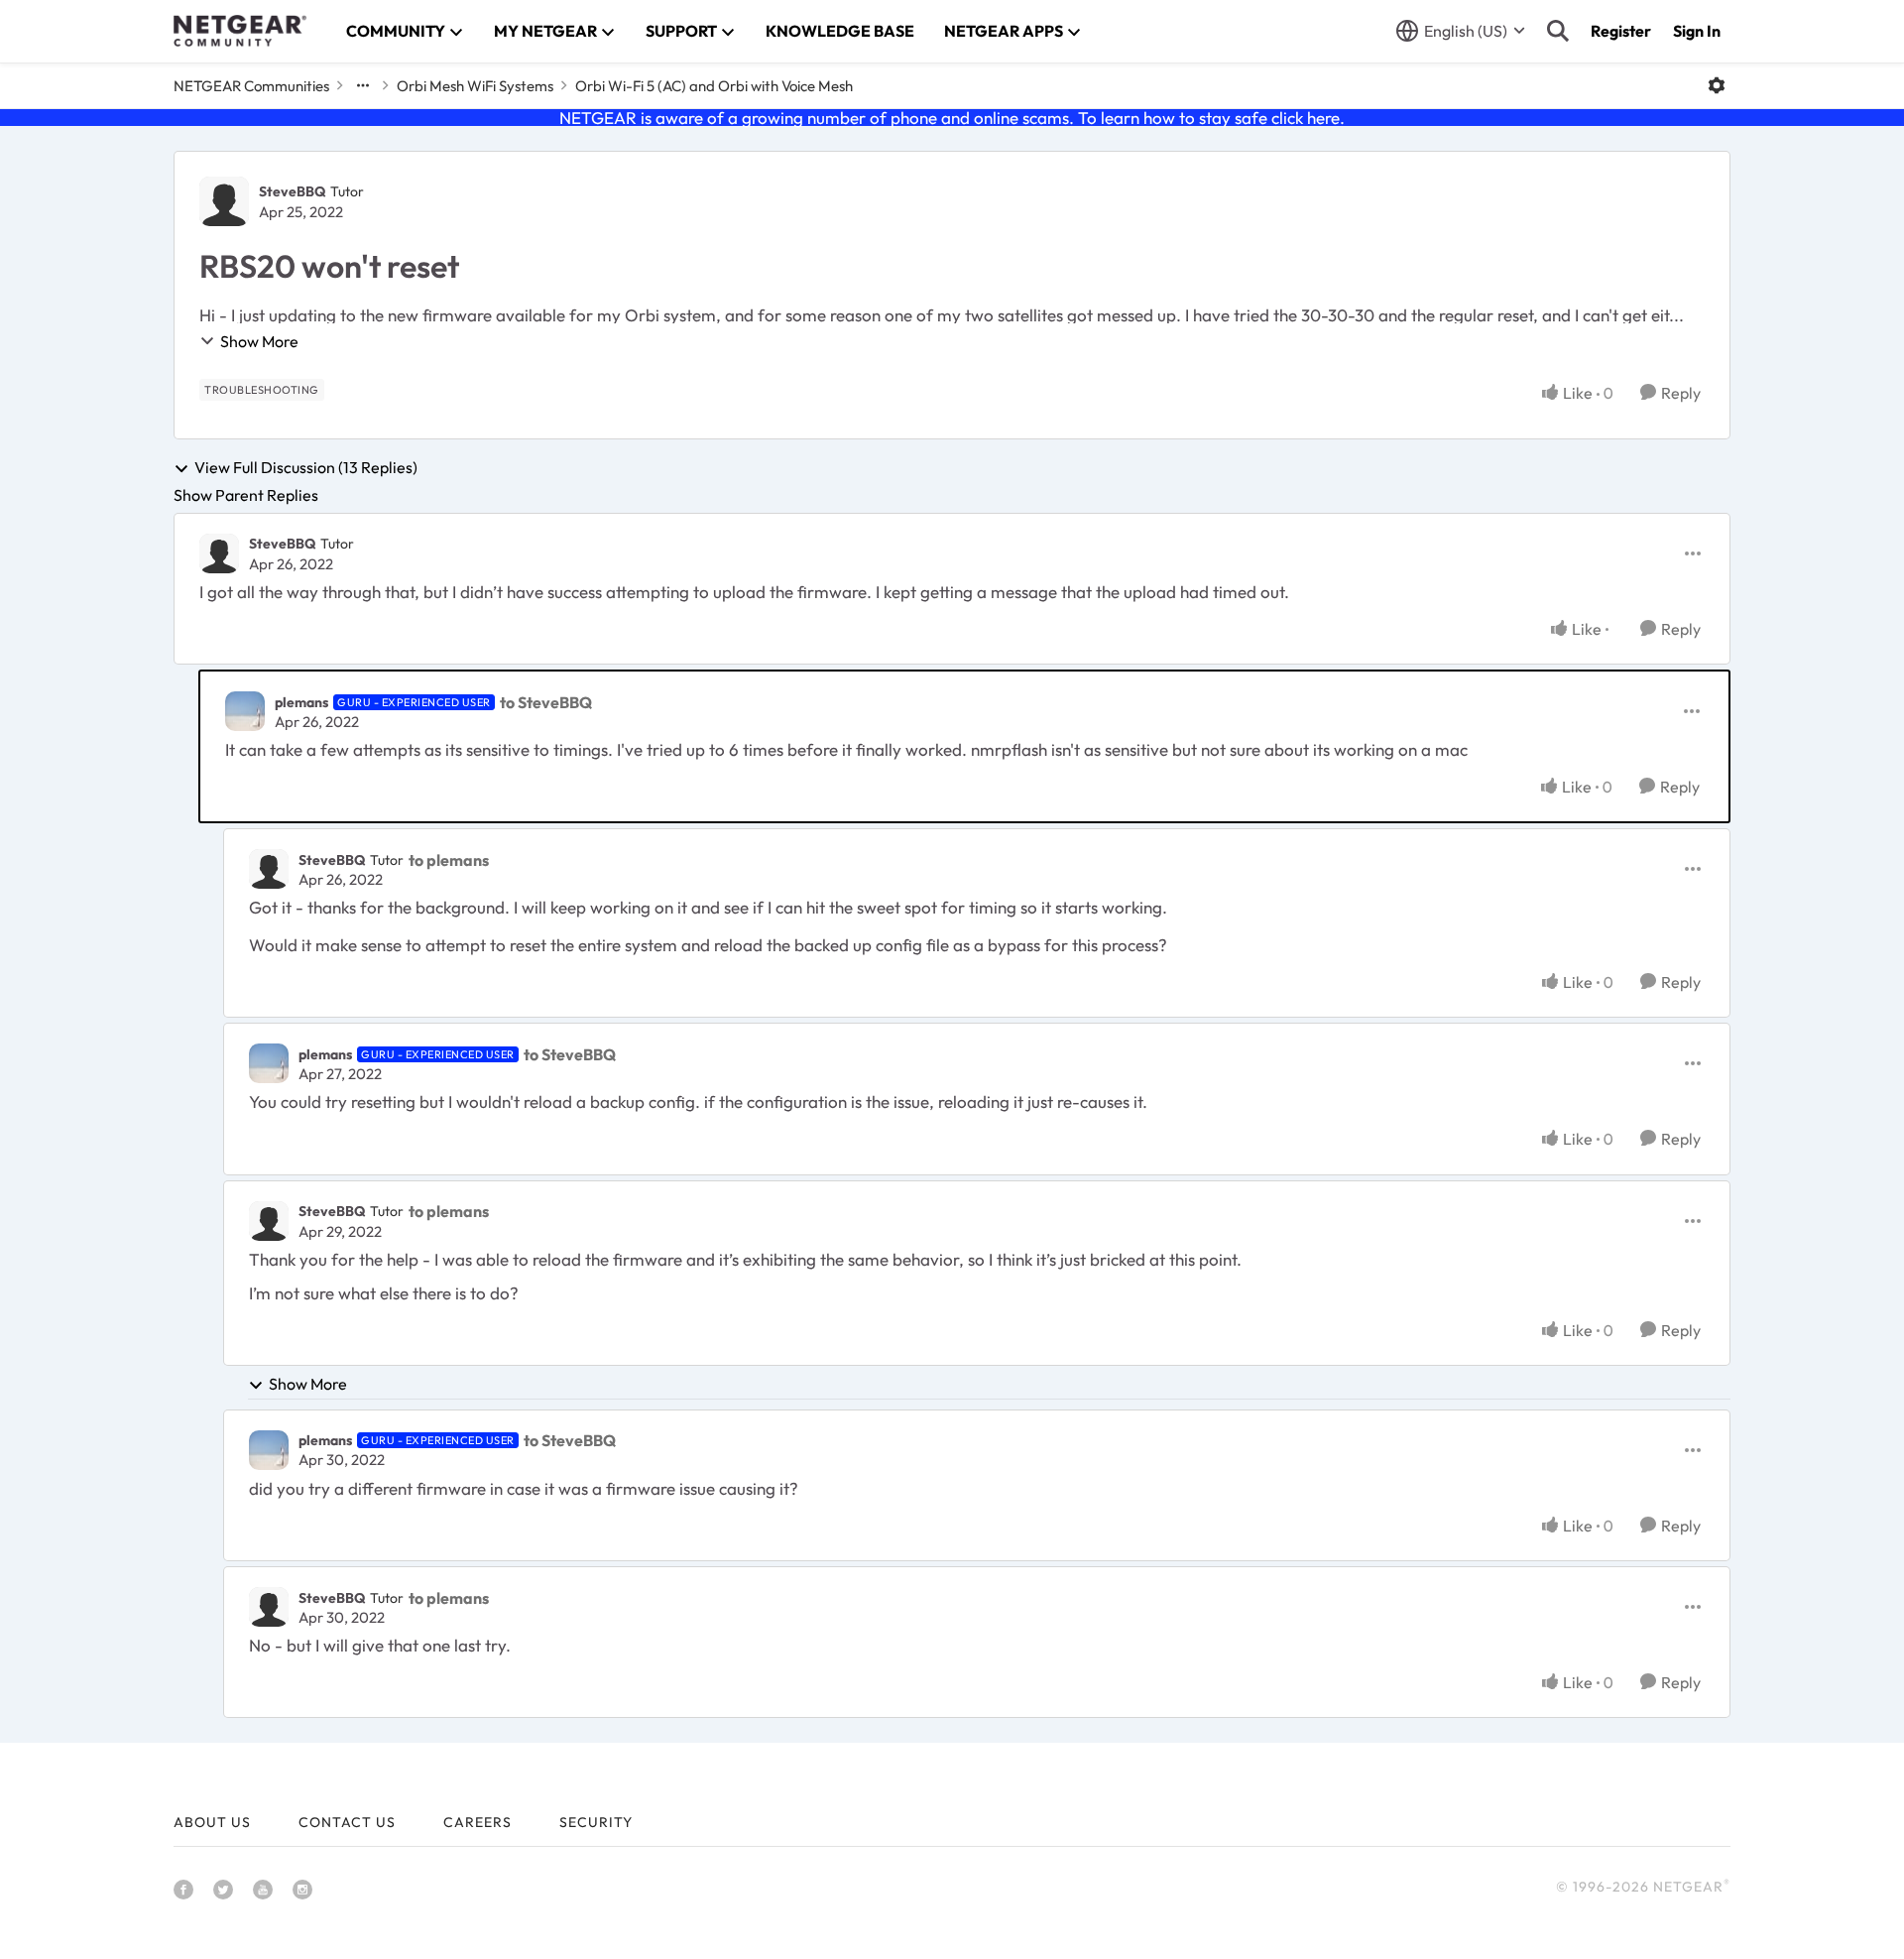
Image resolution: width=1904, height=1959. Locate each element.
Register (1621, 31)
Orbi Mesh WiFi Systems (475, 86)
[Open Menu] (1717, 85)
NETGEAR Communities (251, 86)
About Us (212, 1822)
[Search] (1558, 31)
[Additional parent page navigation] (363, 85)
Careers (477, 1822)
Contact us (347, 1822)
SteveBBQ (292, 191)
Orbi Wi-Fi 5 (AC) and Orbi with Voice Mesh (714, 86)
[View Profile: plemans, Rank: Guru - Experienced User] (245, 711)
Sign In (1697, 31)
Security (596, 1822)
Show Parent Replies (246, 495)
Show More (259, 341)
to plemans (449, 860)
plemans (301, 702)
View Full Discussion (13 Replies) (306, 468)
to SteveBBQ (546, 702)
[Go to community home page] (240, 31)
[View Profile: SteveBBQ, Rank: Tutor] (224, 201)
